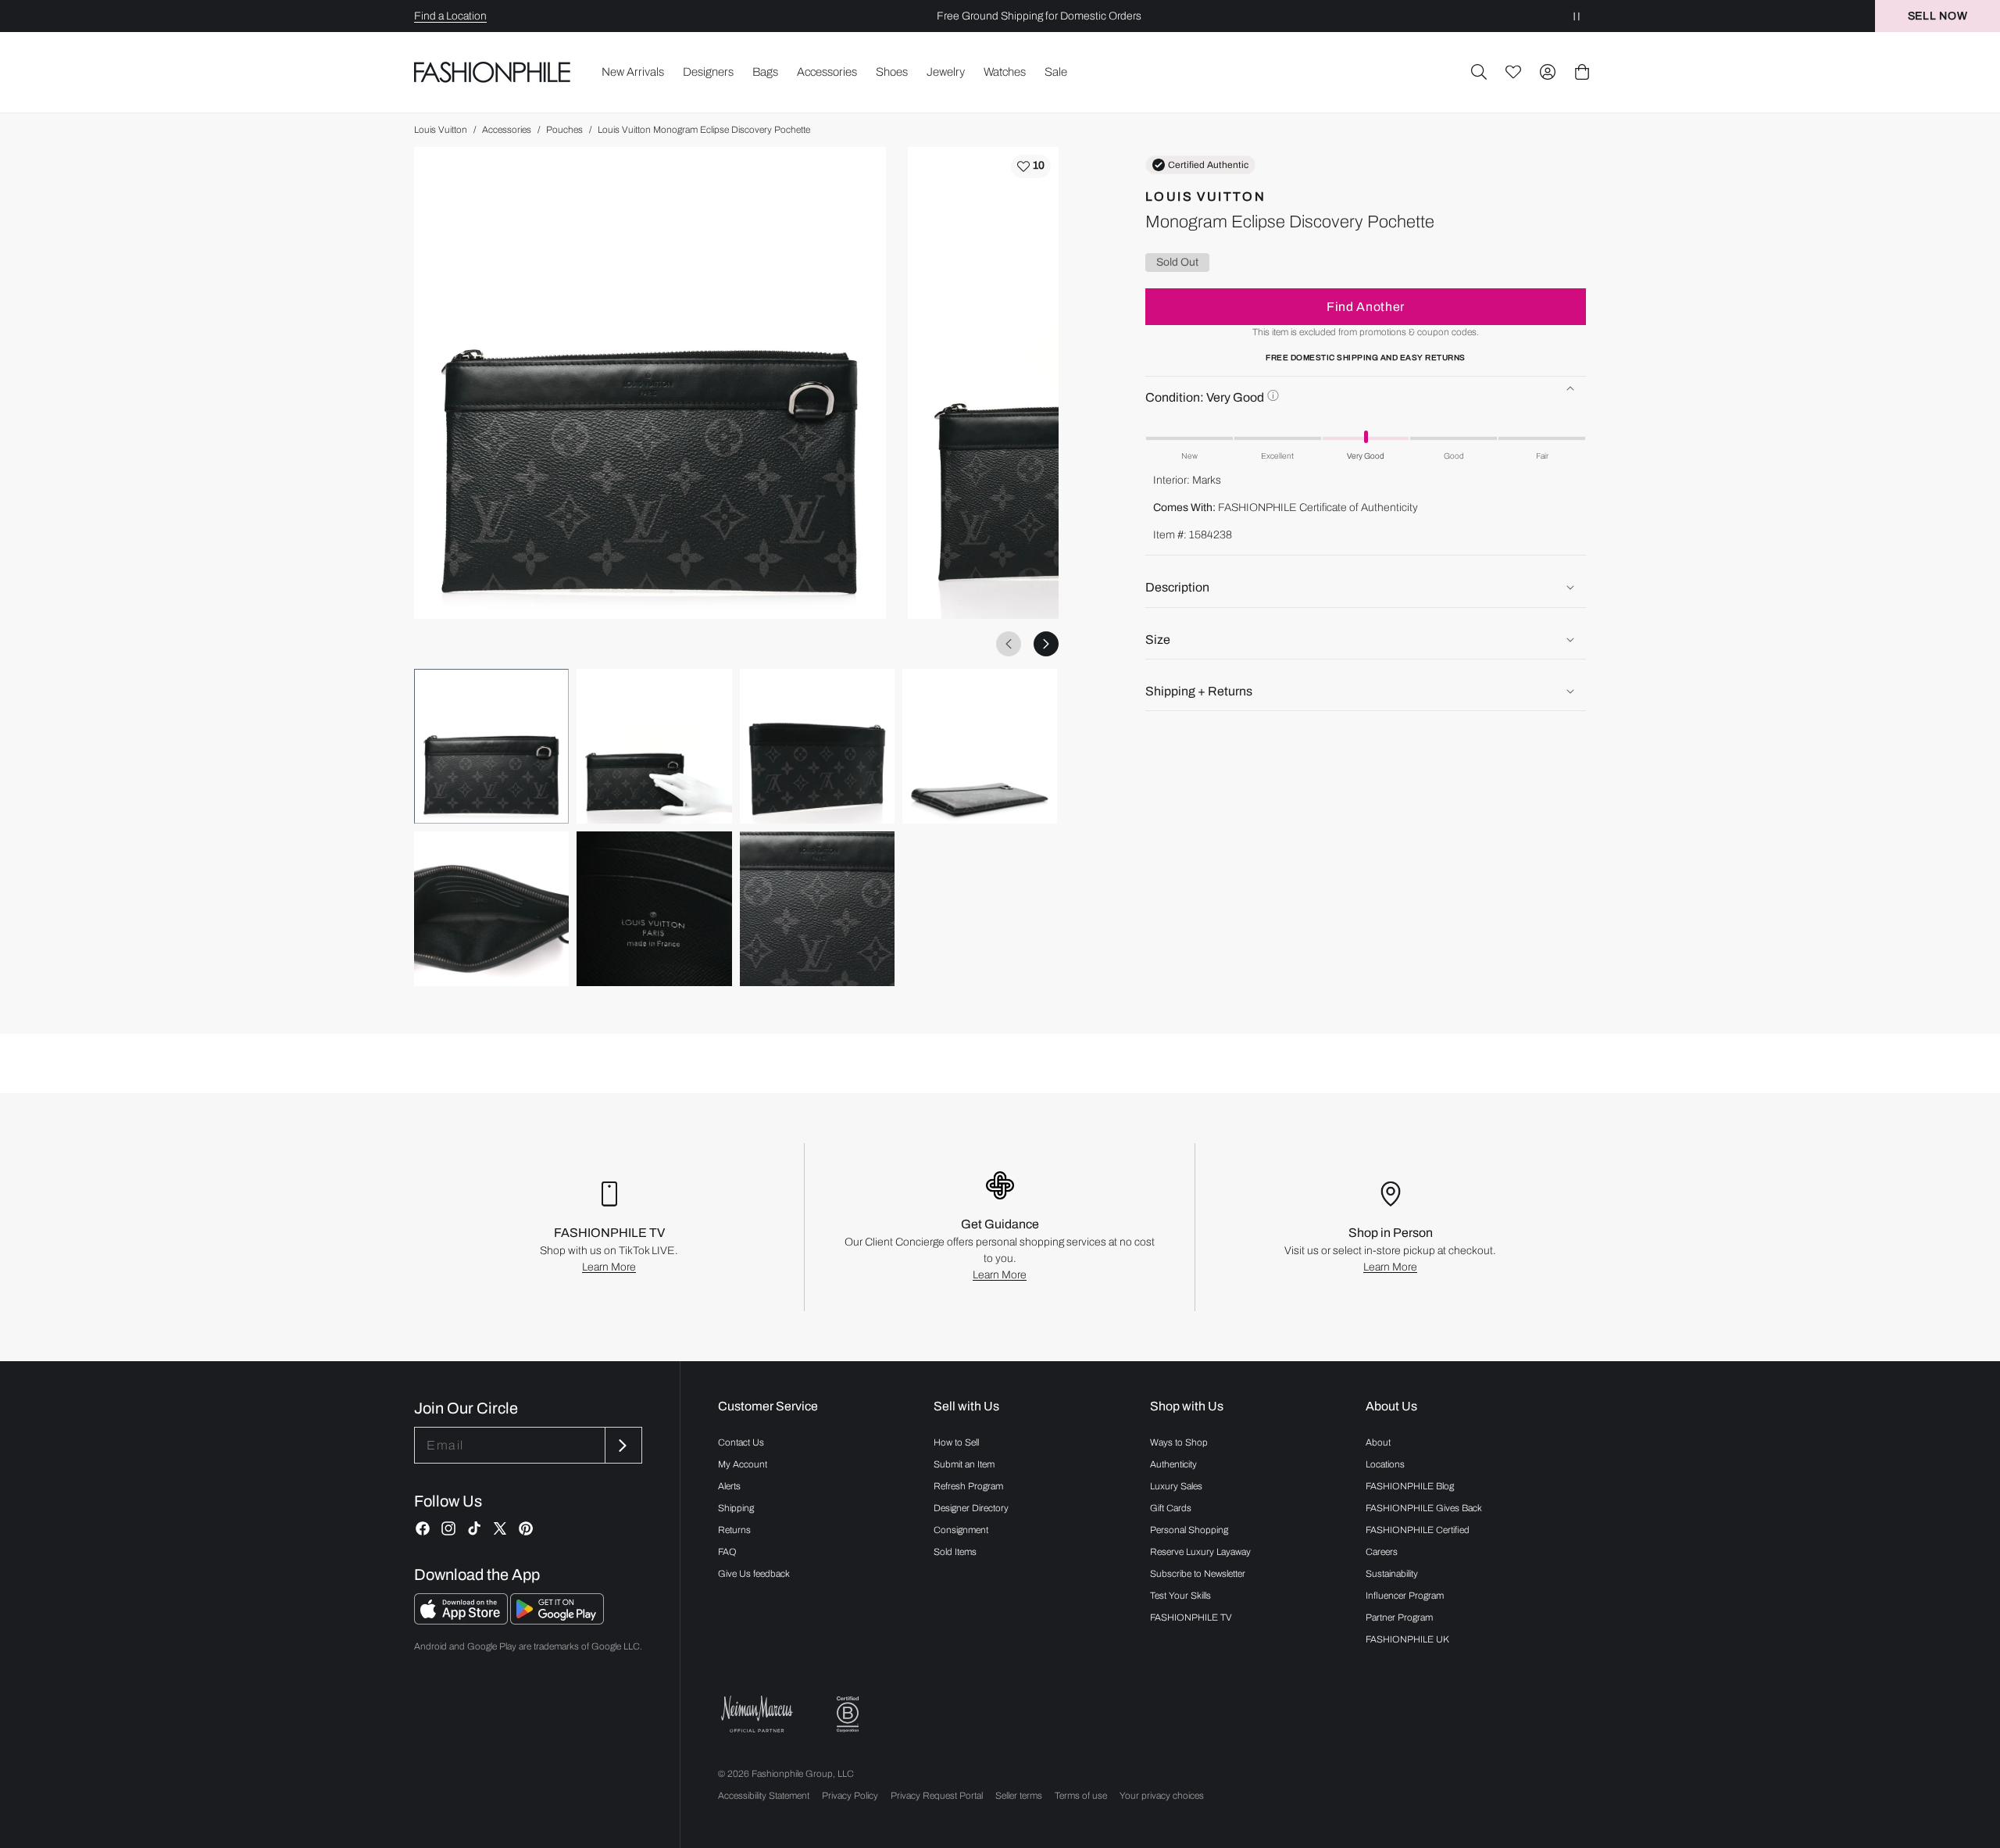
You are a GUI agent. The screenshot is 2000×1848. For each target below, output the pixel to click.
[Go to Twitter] (500, 1528)
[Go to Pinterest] (526, 1528)
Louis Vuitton (441, 130)
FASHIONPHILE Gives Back (1424, 1508)
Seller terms (1019, 1796)
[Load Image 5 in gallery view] (491, 909)
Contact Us (741, 1442)
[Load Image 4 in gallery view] (980, 746)
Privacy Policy (850, 1796)
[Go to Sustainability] (848, 1715)
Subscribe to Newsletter (1198, 1574)
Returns (734, 1530)
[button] (1479, 72)
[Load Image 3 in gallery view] (817, 746)
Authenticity (1173, 1464)
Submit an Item (964, 1464)
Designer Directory (971, 1508)
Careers (1382, 1552)
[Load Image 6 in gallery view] (654, 909)
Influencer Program (1405, 1596)
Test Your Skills (1180, 1596)
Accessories (507, 130)
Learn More (609, 1267)
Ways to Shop (1179, 1442)
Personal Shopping (1189, 1530)
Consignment (961, 1530)
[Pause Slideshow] (1577, 16)
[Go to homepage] (493, 72)
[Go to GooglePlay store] (557, 1620)
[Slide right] (1046, 644)
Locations (1385, 1464)
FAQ (727, 1552)
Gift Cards (1171, 1508)
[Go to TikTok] (474, 1528)
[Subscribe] (622, 1445)
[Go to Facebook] (423, 1528)
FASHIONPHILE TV (1191, 1617)
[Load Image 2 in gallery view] (654, 746)
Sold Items (955, 1552)
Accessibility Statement (764, 1796)
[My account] (1548, 72)
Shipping (736, 1508)
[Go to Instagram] (448, 1528)
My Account (743, 1464)
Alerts (729, 1486)
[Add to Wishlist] (1031, 166)
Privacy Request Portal (937, 1796)
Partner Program (1399, 1617)
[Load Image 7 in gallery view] (817, 909)
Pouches (564, 130)
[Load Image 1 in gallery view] (491, 746)
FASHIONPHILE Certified (1418, 1530)
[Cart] (1582, 72)
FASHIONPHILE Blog (1410, 1486)
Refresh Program (968, 1486)
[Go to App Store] (462, 1620)
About (1378, 1442)
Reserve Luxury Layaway (1200, 1552)
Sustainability (1392, 1574)
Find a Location (450, 16)
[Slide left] (1009, 644)
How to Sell (956, 1442)
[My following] (1513, 72)
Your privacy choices (1162, 1796)
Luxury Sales (1176, 1486)
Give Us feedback (754, 1574)
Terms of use (1081, 1796)
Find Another (1366, 306)
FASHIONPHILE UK (1407, 1639)
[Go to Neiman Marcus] (757, 1714)
